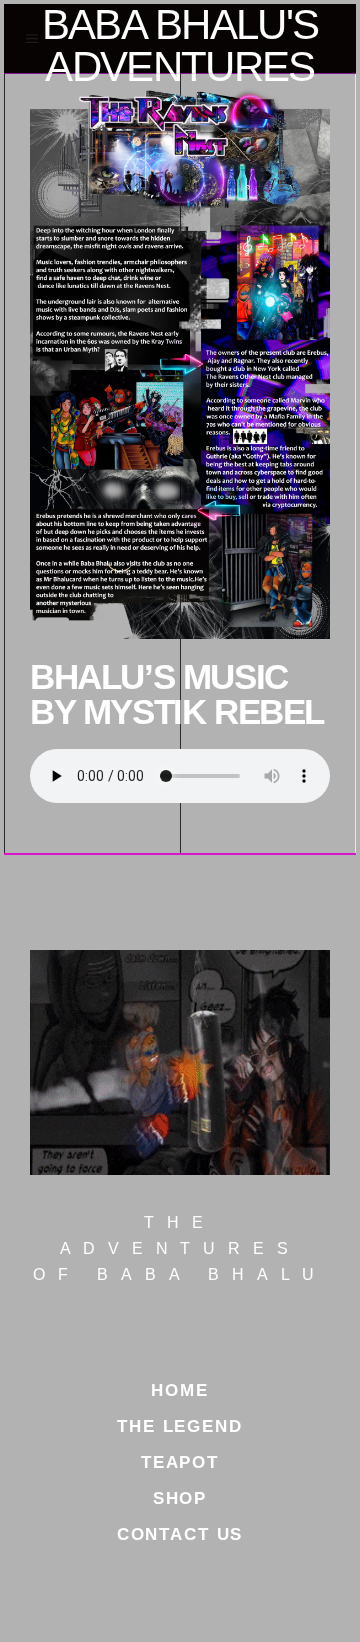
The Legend (180, 1426)
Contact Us (180, 1534)
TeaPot (180, 1462)
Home (179, 1390)
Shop (180, 1498)
